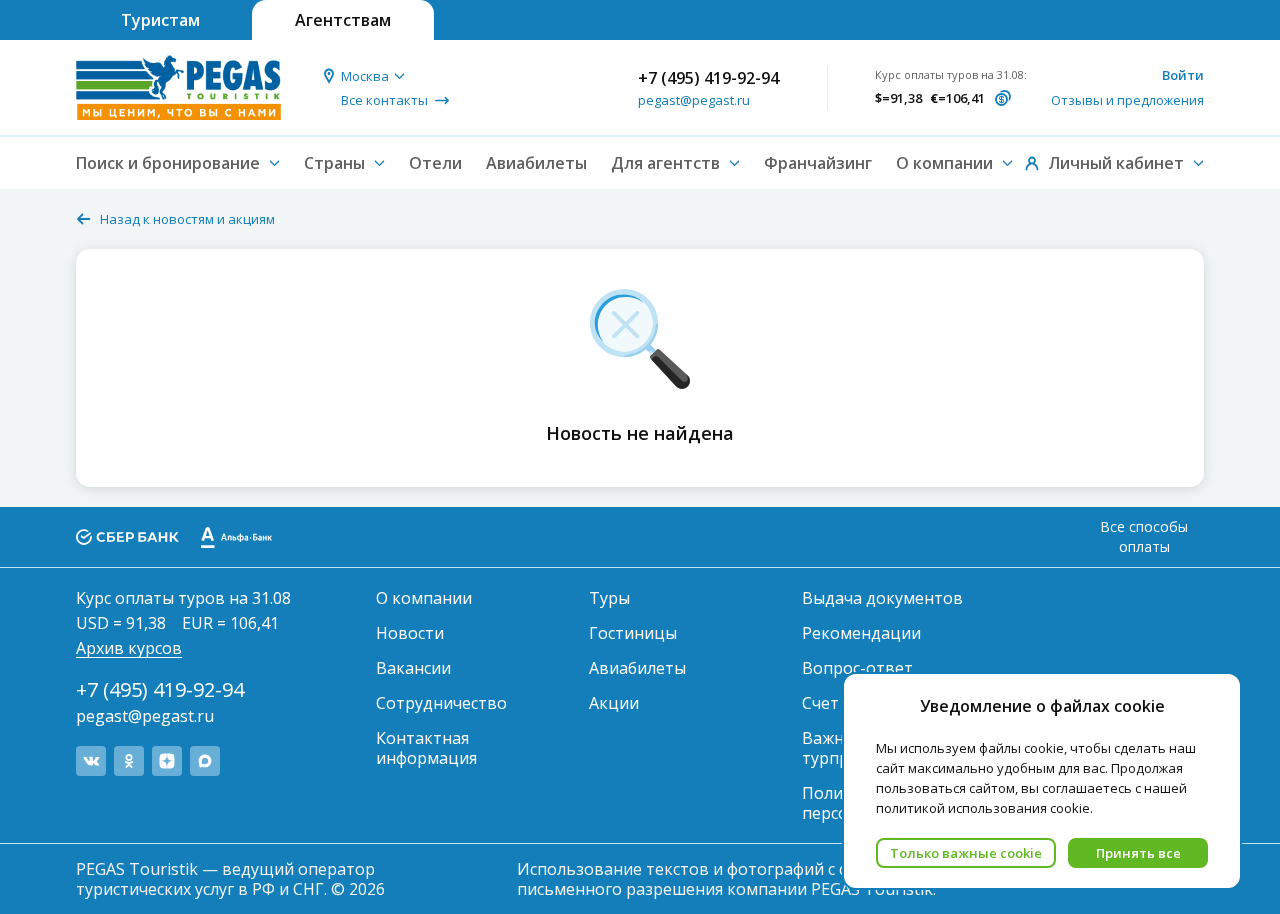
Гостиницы (633, 633)
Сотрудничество (441, 703)
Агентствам (343, 20)
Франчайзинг (818, 163)
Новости (410, 633)
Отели (435, 163)
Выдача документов (882, 598)
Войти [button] (1183, 75)
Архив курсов (129, 648)
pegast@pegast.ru (694, 100)
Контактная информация (426, 748)
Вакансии (413, 668)
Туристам (160, 20)
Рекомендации (861, 633)
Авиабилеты (536, 163)
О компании (424, 598)
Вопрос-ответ (857, 668)
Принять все (1138, 853)
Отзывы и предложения (1127, 100)
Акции (614, 703)
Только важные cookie (966, 853)
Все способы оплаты (1144, 536)
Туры (609, 598)
